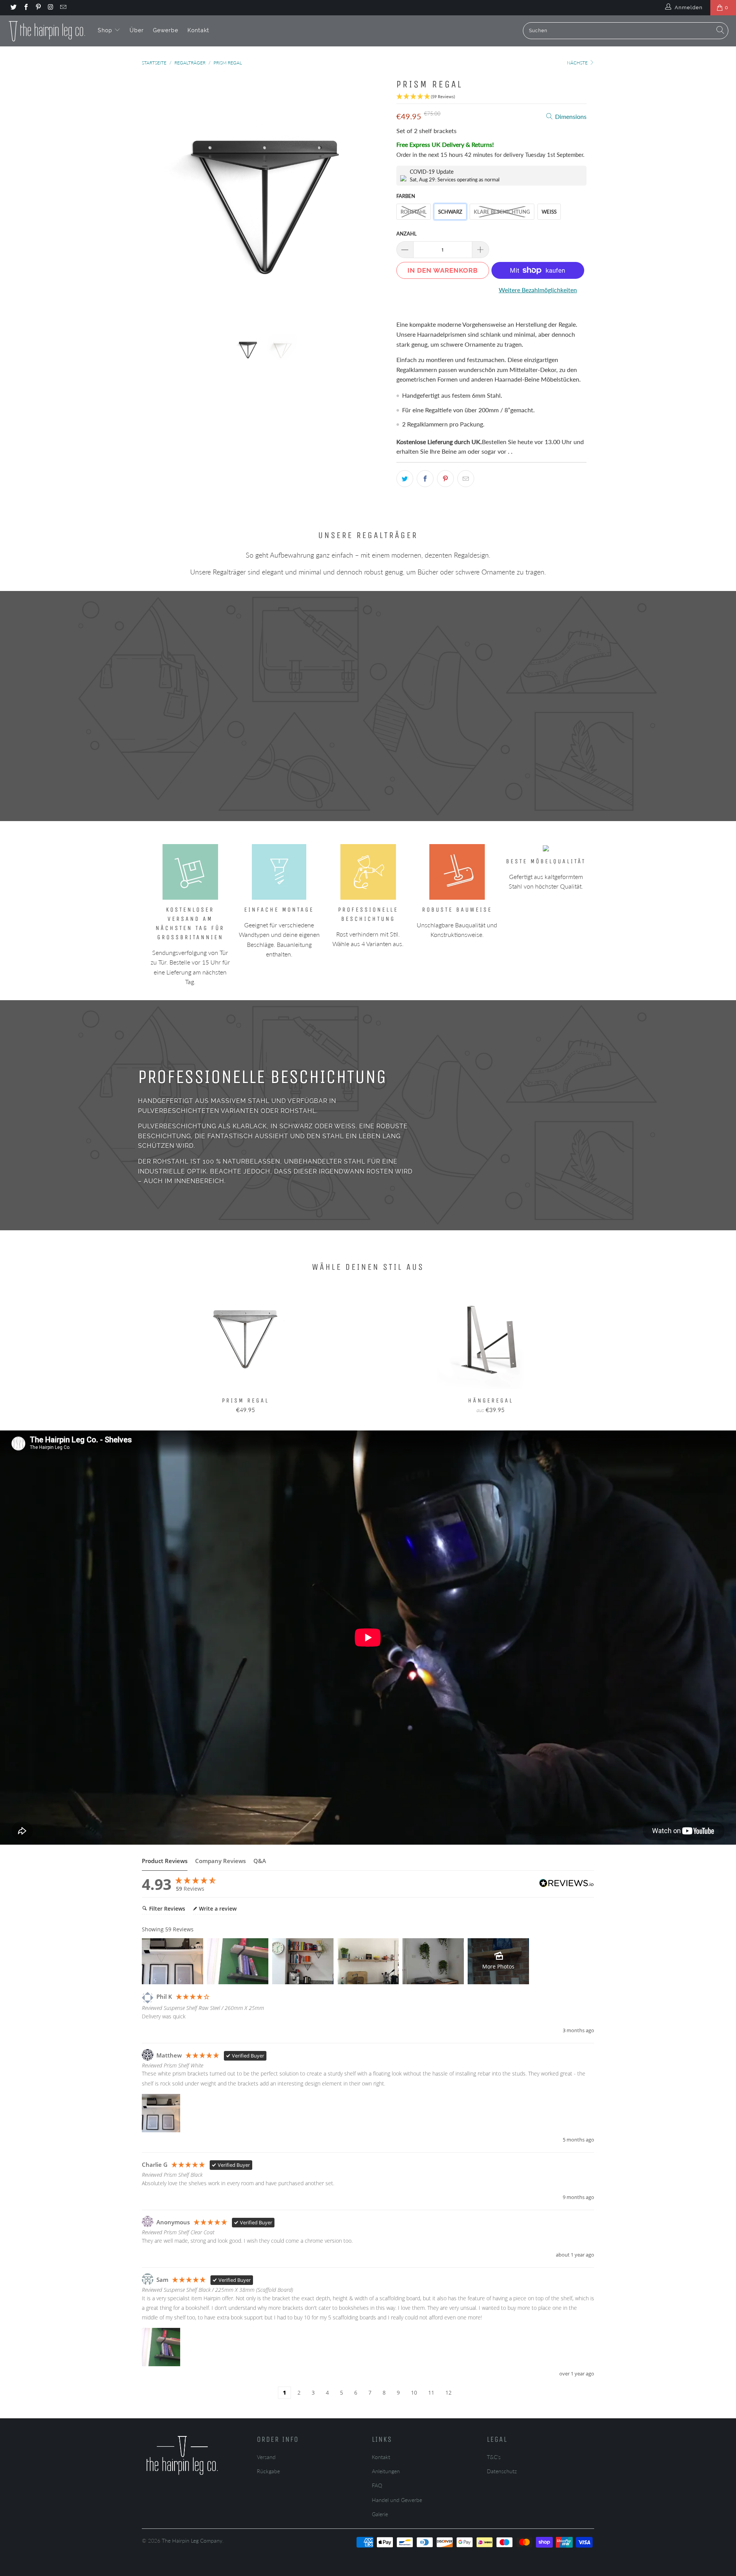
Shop (106, 30)
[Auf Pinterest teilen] (445, 479)
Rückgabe (268, 2471)
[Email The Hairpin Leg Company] (63, 8)
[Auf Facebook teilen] (425, 479)
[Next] (375, 199)
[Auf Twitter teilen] (405, 479)
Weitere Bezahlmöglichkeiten (538, 290)
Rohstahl (414, 212)
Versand (266, 2457)
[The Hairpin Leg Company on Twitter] (13, 8)
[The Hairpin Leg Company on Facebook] (25, 8)
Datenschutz (502, 2471)
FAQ (377, 2485)
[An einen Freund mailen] (466, 479)
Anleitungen (386, 2471)
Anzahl (407, 234)
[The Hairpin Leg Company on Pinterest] (38, 8)
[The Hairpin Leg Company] (47, 31)
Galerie (380, 2514)
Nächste (578, 63)
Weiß (549, 212)
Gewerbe (166, 30)
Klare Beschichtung (502, 212)
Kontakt (198, 30)
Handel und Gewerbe (397, 2500)
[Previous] (155, 199)
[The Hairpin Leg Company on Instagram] (50, 8)
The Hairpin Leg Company (192, 2541)
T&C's (494, 2457)
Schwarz (450, 212)
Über (137, 30)
